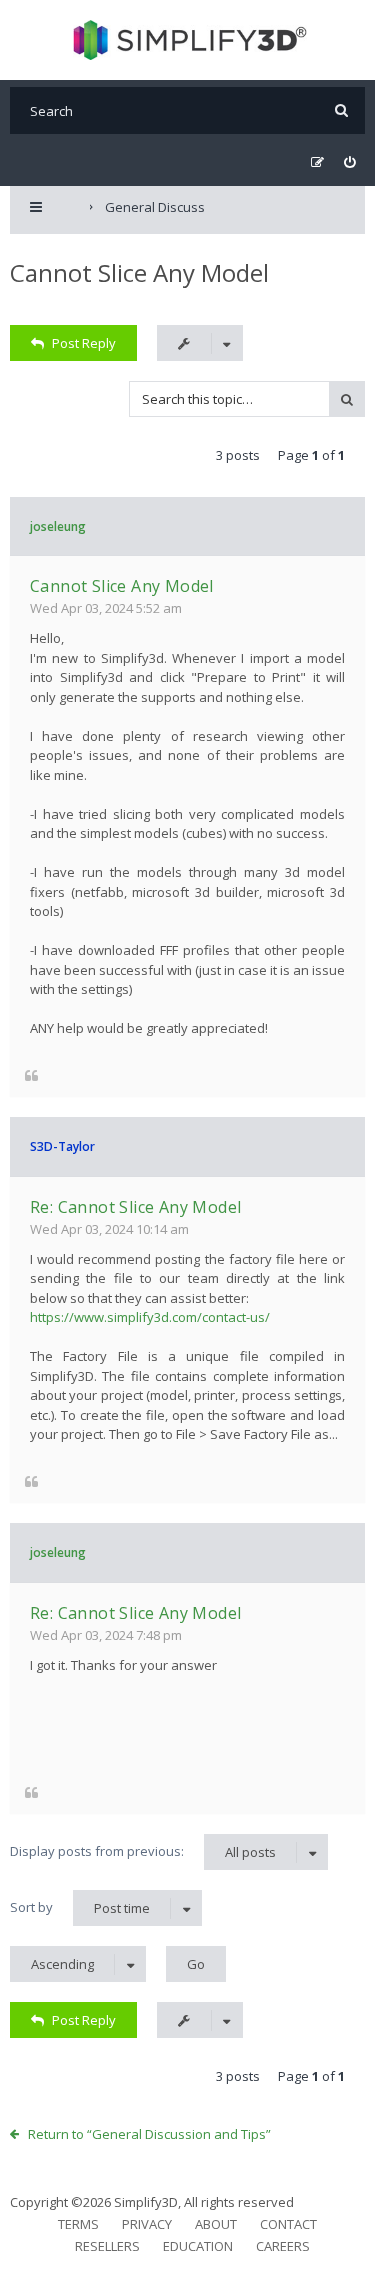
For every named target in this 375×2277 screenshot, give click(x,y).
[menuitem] (349, 162)
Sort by (80, 1907)
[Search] (341, 110)
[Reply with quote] (31, 1075)
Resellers (107, 2246)
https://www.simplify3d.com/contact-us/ (150, 1317)
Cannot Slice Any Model (139, 272)
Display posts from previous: (143, 1851)
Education (198, 2246)
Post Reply (84, 343)
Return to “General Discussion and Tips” (149, 2134)
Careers (283, 2246)
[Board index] (187, 40)
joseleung (58, 526)
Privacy (147, 2224)
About (216, 2224)
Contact (288, 2224)
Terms (78, 2224)
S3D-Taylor (62, 1146)
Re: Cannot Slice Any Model (135, 1207)
